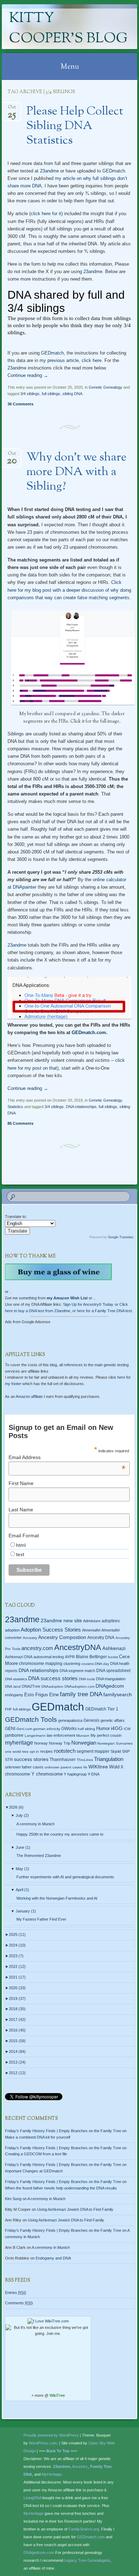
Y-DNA (94, 1774)
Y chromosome (47, 1774)
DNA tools (87, 1679)
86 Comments (20, 1123)
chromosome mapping (41, 1664)
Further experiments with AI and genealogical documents (65, 1877)
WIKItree (98, 1767)
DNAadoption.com (79, 1686)
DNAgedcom (110, 1686)
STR (9, 1760)
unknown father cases (24, 1767)
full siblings (51, 394)
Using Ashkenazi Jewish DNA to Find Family (75, 2209)
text (20, 1554)
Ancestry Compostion (62, 1637)
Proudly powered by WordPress (51, 2435)
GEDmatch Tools (31, 1720)
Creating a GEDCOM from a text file (36, 2154)
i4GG (117, 1728)
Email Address (67, 1457)
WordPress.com (43, 2443)
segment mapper (93, 1751)
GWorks (69, 1729)
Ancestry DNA (101, 1638)
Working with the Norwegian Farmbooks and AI (57, 1898)
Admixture (92, 1621)
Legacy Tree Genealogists (87, 2560)
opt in (34, 1752)
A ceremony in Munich (35, 1824)
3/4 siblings (30, 394)
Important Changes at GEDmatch (34, 2171)
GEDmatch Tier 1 (102, 1709)
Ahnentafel (91, 1630)
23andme (49, 171)
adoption (12, 1630)
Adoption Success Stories (51, 1630)
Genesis (91, 1720)
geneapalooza (70, 1720)
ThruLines (85, 1760)
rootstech (65, 1751)
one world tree (17, 1752)
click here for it (46, 214)
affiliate (29, 1396)
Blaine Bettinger (91, 1657)
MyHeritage (52, 2474)
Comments (19, 2303)
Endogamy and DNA (53, 2258)
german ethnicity (47, 1729)
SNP (126, 1751)
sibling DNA (72, 394)
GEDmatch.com (89, 1032)
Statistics (15, 1107)
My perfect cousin (106, 1735)
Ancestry (30, 1638)
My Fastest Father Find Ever (41, 1919)
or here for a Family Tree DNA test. (103, 1311)
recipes (46, 1751)
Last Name (21, 1510)
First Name (21, 1483)
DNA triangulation (111, 1679)
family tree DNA (81, 1694)
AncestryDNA (78, 1647)
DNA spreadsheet (113, 1671)
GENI (10, 1729)
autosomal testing (49, 1657)
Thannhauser (63, 1760)
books (113, 1657)
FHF (8, 1709)
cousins (87, 1664)
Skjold (116, 1751)
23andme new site (61, 1621)
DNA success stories (53, 1678)
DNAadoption (52, 1686)
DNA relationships (81, 1107)
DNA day (102, 1664)
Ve (85, 1767)
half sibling (86, 1729)
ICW (127, 1729)
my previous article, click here (71, 360)
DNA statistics (16, 1679)
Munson (83, 1736)
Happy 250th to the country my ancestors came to (60, 1834)
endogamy (14, 1695)
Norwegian (84, 1743)
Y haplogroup (75, 1774)
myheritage (19, 1743)
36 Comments (20, 404)
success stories (31, 1759)
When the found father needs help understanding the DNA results (61, 2188)
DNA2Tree (31, 1686)
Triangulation (109, 1759)
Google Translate (121, 1237)
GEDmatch (114, 171)
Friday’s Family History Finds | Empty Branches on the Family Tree (63, 2131)
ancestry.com (37, 1648)
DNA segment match (77, 1671)
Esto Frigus (36, 1695)
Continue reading (28, 375)
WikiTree (57, 2395)
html (21, 1545)
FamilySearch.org (84, 2529)
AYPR (70, 1657)
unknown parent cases (63, 1767)
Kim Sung (13, 2199)
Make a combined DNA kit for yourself (38, 2137)
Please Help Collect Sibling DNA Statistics (75, 126)
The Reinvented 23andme (39, 1856)
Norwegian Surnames (115, 1743)
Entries (16, 2293)
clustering (72, 1664)
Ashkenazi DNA (19, 1657)
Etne (54, 1695)
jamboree (14, 1735)
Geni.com (24, 1729)
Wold (114, 1767)
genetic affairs (113, 1720)
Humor (103, 1729)
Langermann (35, 1736)
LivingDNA (32, 2498)
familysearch (118, 1694)
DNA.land (13, 1686)
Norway (41, 1743)
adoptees (111, 1621)
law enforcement (61, 1735)
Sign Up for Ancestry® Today (88, 1304)
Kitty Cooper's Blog (68, 29)
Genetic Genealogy (105, 387)
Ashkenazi (114, 1648)
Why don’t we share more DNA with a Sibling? (76, 472)
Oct (12, 109)
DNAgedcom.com (39, 2553)
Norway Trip (60, 1743)
